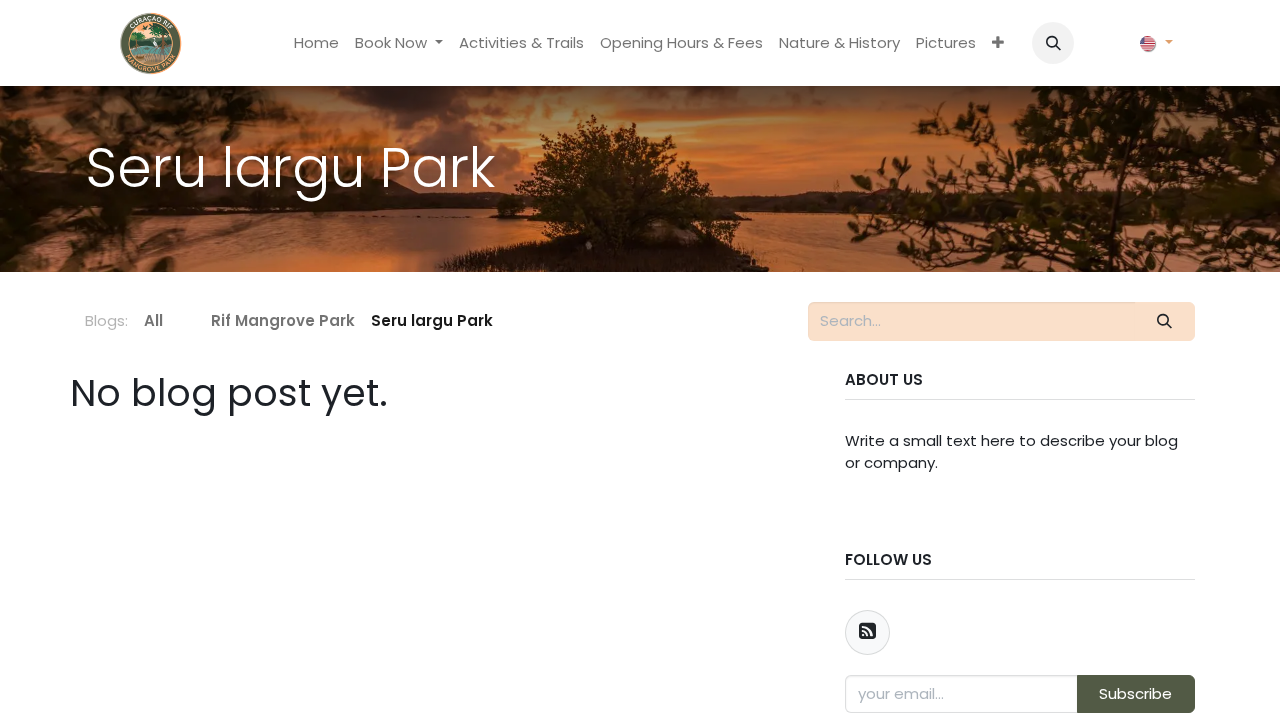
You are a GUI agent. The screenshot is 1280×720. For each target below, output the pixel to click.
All (153, 320)
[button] (1053, 43)
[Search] (1165, 321)
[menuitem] (316, 43)
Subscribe (1135, 693)
